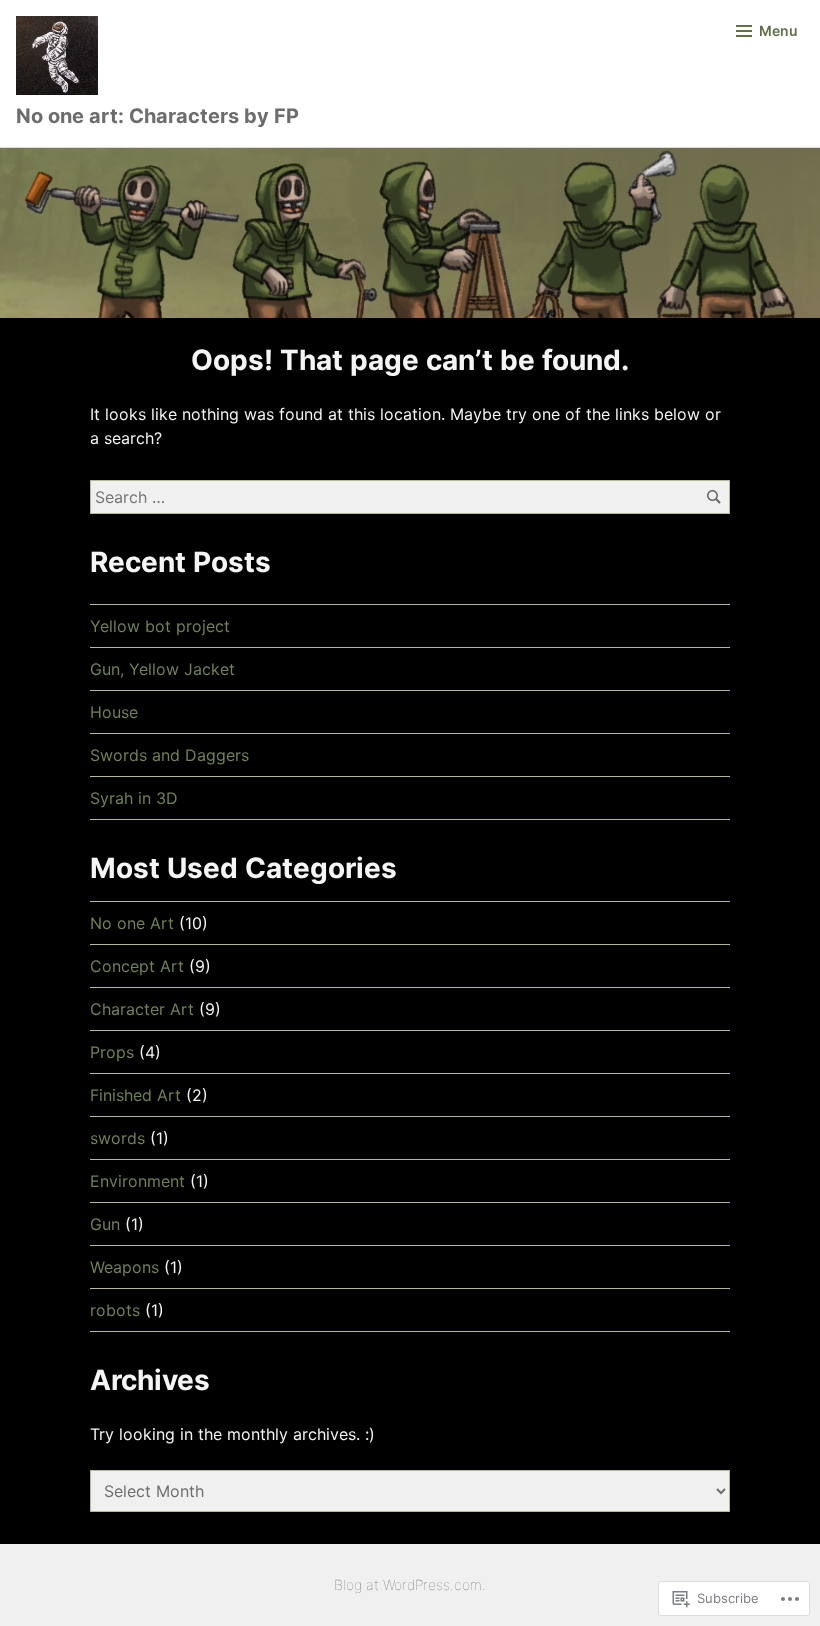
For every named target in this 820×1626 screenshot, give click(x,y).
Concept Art (137, 966)
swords (117, 1138)
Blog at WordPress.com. (410, 1584)
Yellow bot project (160, 626)
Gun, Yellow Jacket (162, 669)
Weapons (124, 1267)
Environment (137, 1181)
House (114, 712)
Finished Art (135, 1095)
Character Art (142, 1009)
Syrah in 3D (134, 798)
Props (112, 1052)
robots (115, 1310)
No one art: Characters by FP (157, 116)
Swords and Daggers (169, 755)
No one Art (132, 923)
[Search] (713, 496)
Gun (105, 1224)
